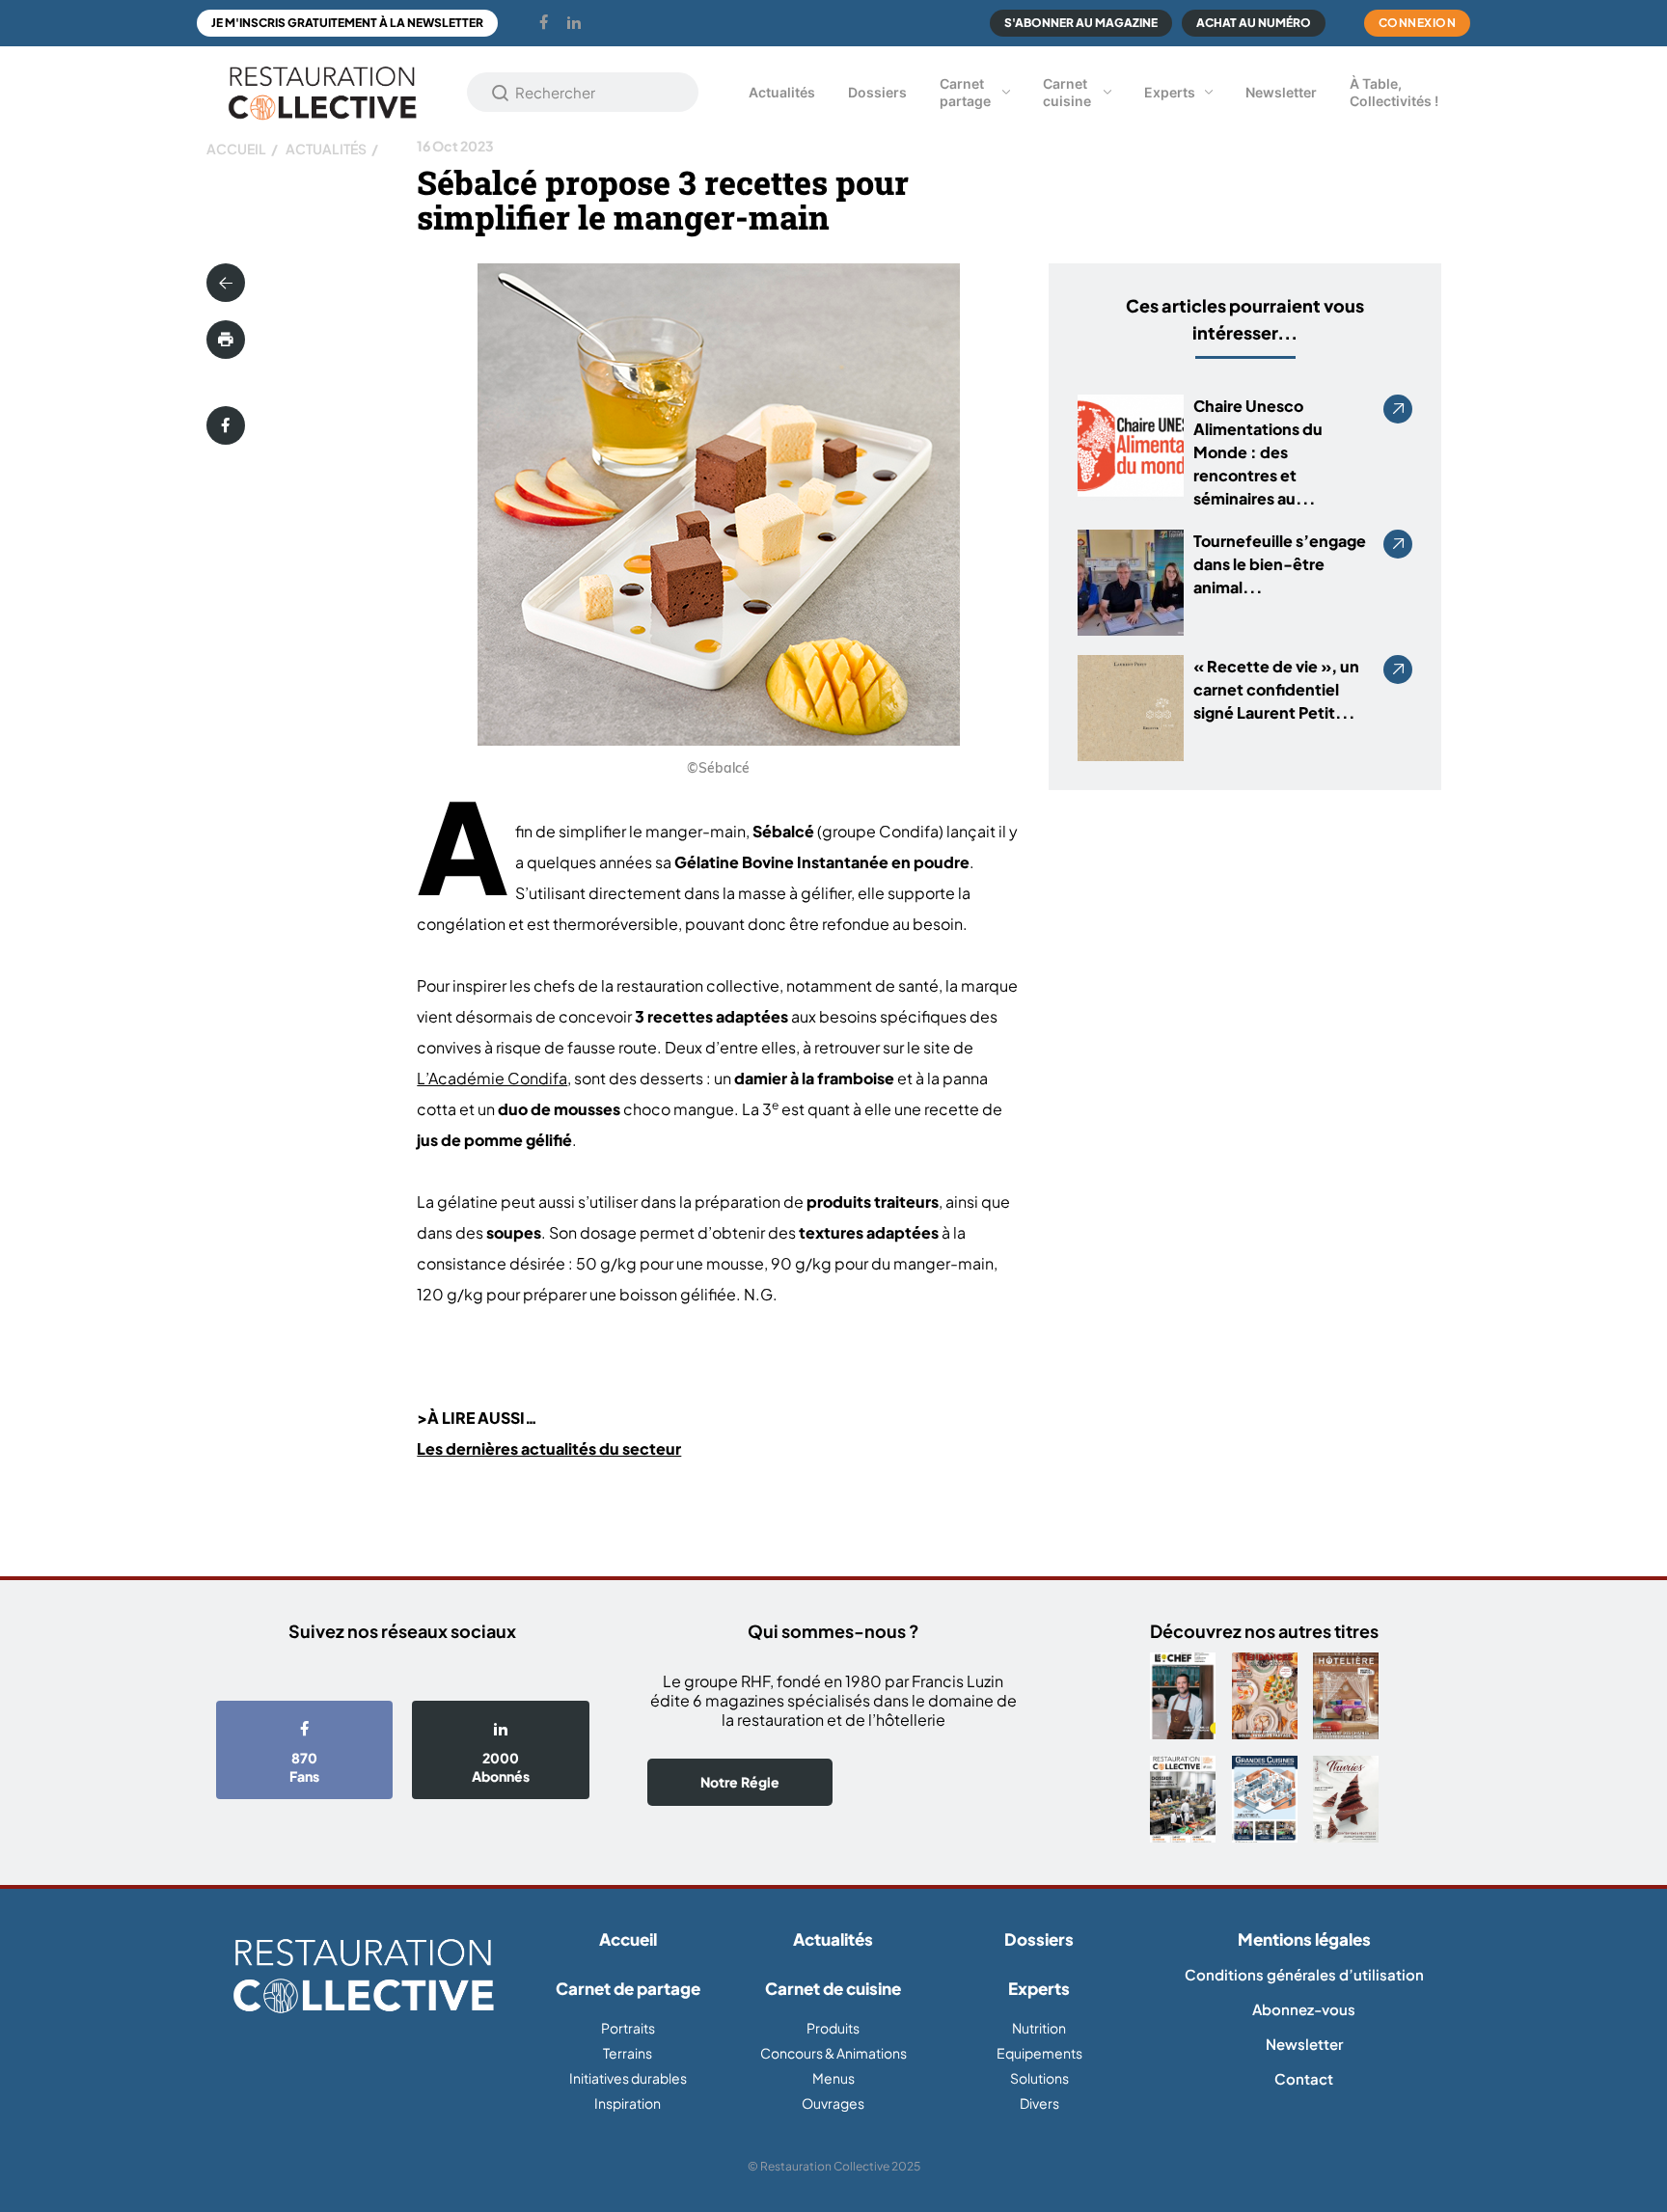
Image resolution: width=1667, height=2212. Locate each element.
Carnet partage (965, 92)
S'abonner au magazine (1081, 23)
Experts (1170, 92)
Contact (1304, 2078)
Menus (833, 2078)
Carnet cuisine (1067, 92)
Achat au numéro (1254, 23)
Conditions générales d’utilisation (1304, 1974)
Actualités (782, 92)
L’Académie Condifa (492, 1078)
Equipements (1039, 2053)
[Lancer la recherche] (501, 93)
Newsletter (1281, 92)
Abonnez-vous (1304, 2009)
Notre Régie (740, 1782)
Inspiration (628, 2103)
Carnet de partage (628, 1988)
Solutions (1039, 2078)
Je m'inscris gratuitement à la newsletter (347, 23)
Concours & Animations (833, 2053)
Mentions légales (1304, 1939)
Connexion (1418, 23)
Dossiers (877, 92)
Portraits (628, 2028)
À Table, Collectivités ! (1394, 92)
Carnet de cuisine (833, 1988)
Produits (833, 2028)
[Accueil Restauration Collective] (322, 92)
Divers (1039, 2103)
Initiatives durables (628, 2078)
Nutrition (1039, 2028)
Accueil (236, 149)
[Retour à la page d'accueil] (363, 1977)
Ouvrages (833, 2103)
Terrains (628, 2053)
